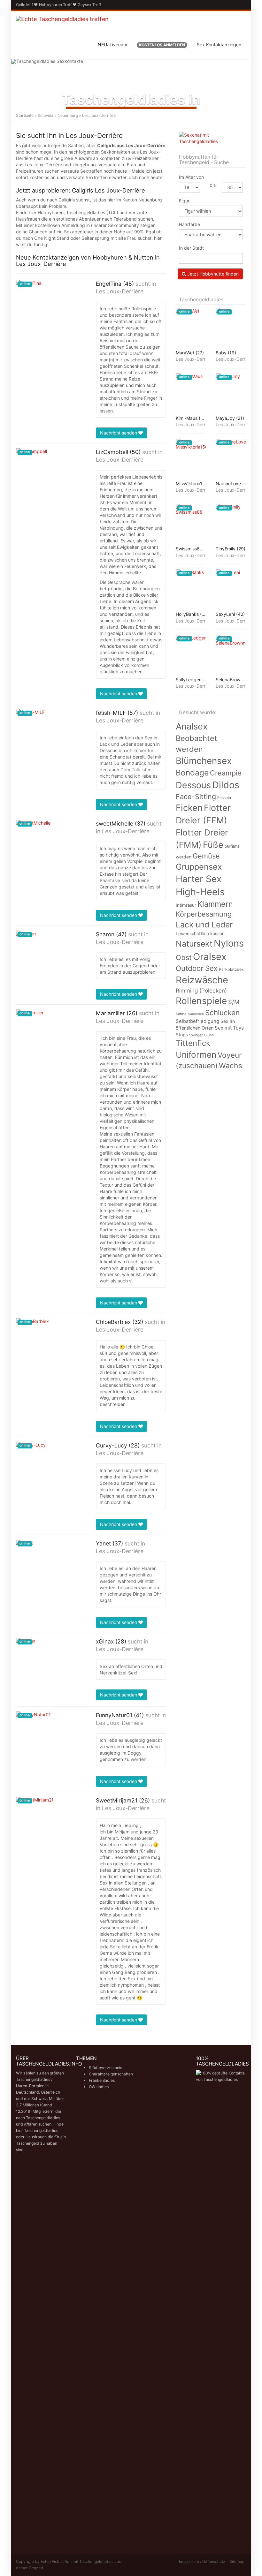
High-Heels (200, 892)
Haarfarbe (189, 224)
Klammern (215, 904)
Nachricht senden (119, 433)
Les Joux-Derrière (120, 291)
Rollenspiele (201, 1001)
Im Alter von (191, 177)
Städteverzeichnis (105, 2068)
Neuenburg (68, 115)
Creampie (226, 773)
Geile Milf (24, 5)
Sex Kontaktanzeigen (219, 45)
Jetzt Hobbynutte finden (212, 274)
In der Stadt (191, 248)
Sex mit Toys (229, 1028)
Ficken (189, 808)
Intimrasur (186, 905)
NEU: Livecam (112, 45)
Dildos (226, 785)
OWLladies (99, 2087)
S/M (234, 1002)
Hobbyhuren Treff (55, 5)
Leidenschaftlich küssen (200, 933)
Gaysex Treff (89, 5)
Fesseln (224, 798)
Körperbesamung (204, 914)
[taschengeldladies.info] (62, 26)
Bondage (192, 773)
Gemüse (206, 856)
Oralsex (210, 957)
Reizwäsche (202, 980)
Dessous (193, 785)
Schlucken (222, 1012)
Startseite (25, 115)
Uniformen (196, 1055)
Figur (184, 201)
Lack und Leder (204, 925)
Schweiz (46, 115)
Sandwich (196, 1014)
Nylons (229, 943)
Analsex (192, 726)
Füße (213, 845)
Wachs (231, 1066)
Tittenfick (193, 1043)
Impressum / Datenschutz (202, 2561)
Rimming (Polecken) (201, 990)
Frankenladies (102, 2080)
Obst (184, 957)
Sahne (181, 1014)
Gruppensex (199, 867)
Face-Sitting (196, 797)
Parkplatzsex (231, 969)
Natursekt (194, 944)
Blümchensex (204, 761)
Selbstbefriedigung (197, 1021)
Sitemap (237, 2561)
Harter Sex (199, 879)
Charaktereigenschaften (111, 2074)
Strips (182, 1035)
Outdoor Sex (197, 968)
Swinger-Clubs (201, 1035)
